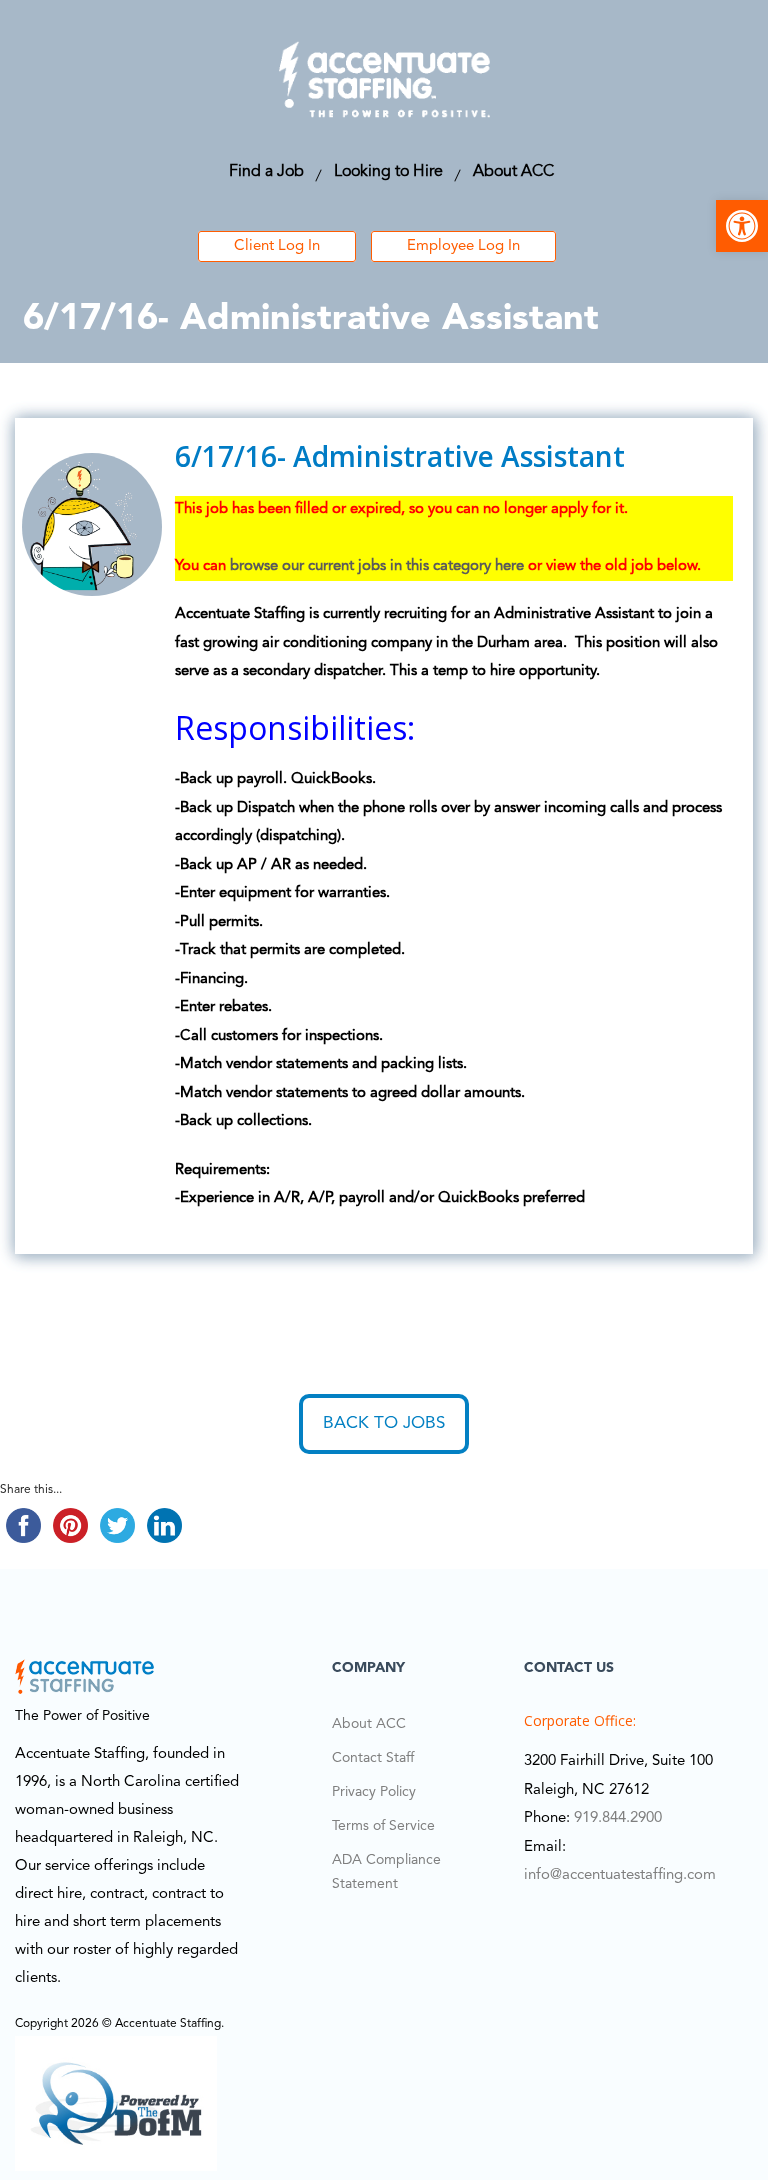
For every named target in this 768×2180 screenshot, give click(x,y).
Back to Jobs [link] (384, 1423)
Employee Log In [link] (463, 246)
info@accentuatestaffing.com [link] (620, 1875)
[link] (742, 226)
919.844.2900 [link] (618, 1818)
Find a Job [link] (266, 172)
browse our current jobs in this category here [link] (377, 566)
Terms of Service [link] (383, 1826)
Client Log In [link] (277, 246)
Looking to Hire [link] (388, 172)
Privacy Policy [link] (374, 1792)
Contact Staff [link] (373, 1758)
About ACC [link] (513, 172)
